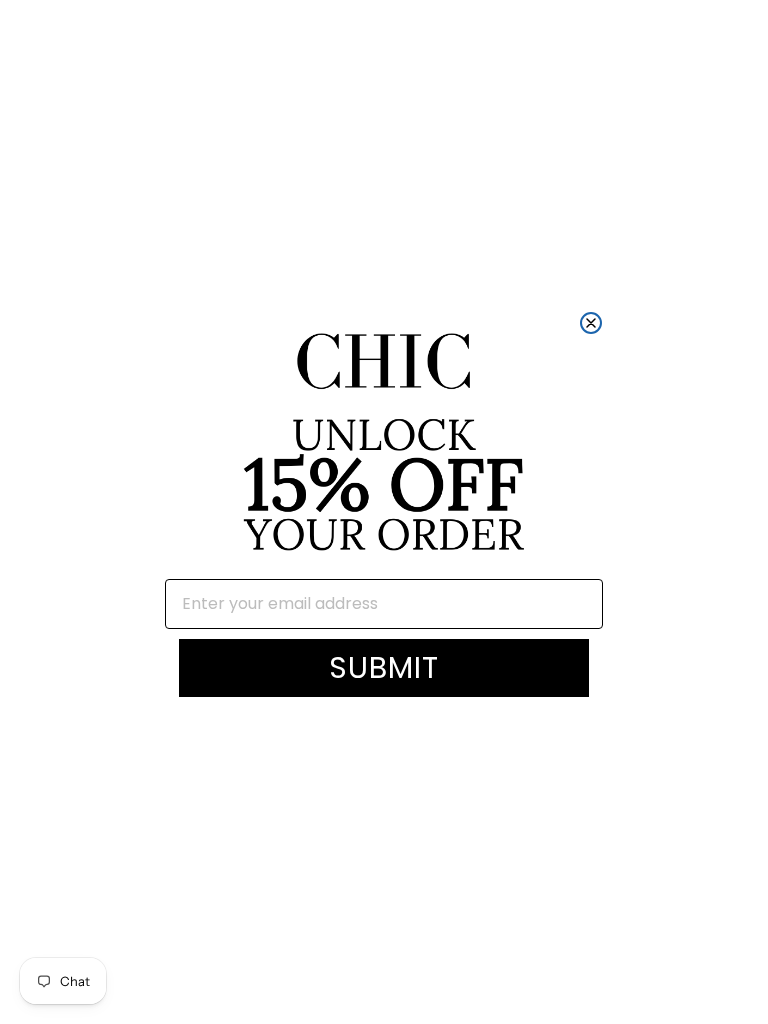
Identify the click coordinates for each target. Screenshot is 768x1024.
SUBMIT (384, 667)
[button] (384, 444)
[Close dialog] (591, 323)
